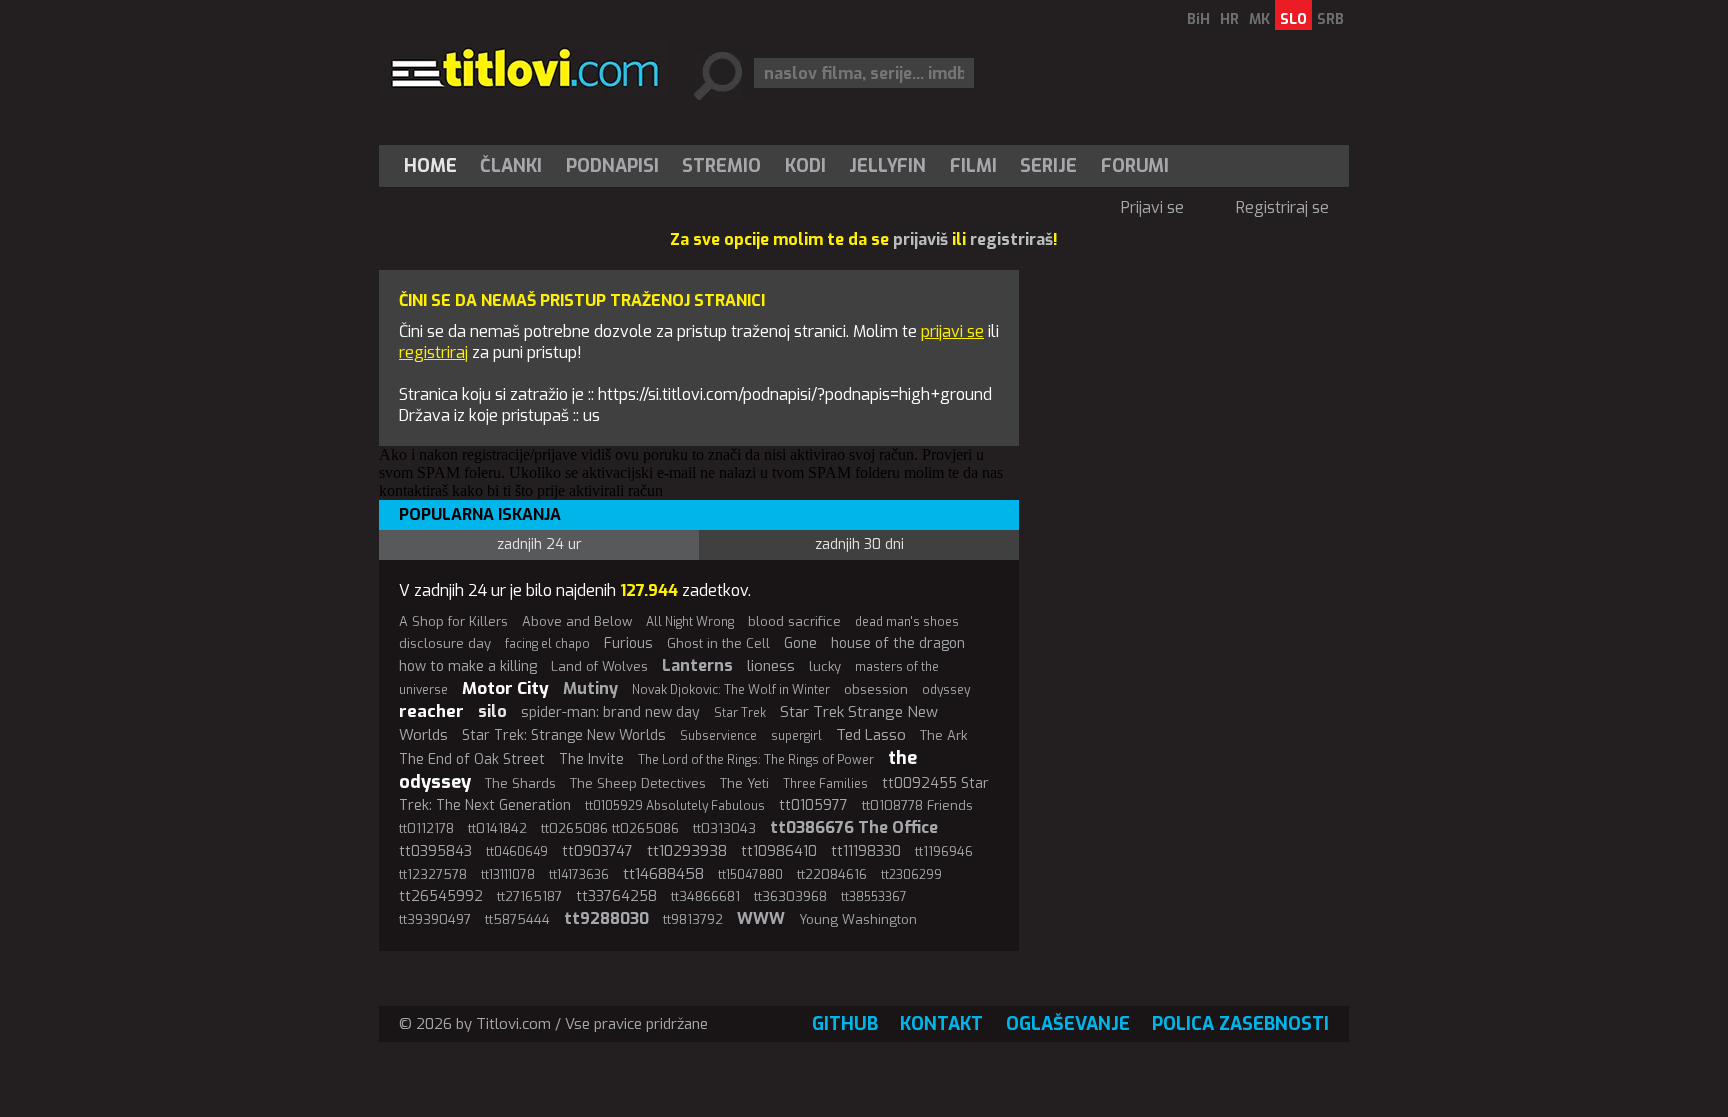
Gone (800, 643)
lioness (771, 666)
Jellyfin (887, 166)
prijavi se (952, 331)
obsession (876, 689)
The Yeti (744, 783)
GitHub (845, 1024)
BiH (1198, 19)
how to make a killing (468, 666)
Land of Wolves (599, 666)
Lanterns (697, 665)
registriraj (433, 352)
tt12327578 (433, 874)
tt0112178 (426, 828)
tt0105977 (813, 805)
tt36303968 (790, 896)
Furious (628, 643)
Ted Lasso (871, 735)
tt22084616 (832, 874)
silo (492, 711)
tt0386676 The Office (854, 827)
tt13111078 (508, 875)
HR (1229, 19)
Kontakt (941, 1024)
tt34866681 (705, 896)
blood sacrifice (794, 621)
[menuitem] (435, 166)
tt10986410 (779, 851)
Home (430, 166)
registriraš (1011, 239)
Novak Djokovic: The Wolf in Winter (731, 690)
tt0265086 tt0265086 (610, 828)
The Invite (591, 759)
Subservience (718, 736)
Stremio (721, 166)
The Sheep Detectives (638, 783)
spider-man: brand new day (610, 712)
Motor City (505, 688)
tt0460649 (517, 852)
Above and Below (577, 621)
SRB (1330, 19)
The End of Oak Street (472, 759)
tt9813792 (693, 919)
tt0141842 (497, 828)
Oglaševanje (1068, 1024)
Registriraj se (1282, 207)
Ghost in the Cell (718, 643)
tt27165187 (529, 896)
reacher (431, 711)
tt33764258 (616, 896)
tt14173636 (579, 875)
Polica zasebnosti (1240, 1024)
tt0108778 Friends (917, 805)
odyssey (946, 690)
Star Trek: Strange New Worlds (564, 735)
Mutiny (590, 688)
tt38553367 (874, 897)
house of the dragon (898, 643)
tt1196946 (944, 851)
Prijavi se (1152, 207)
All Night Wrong (690, 622)
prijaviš (920, 239)
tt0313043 (724, 828)
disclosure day (445, 643)
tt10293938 (687, 851)
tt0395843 (435, 851)
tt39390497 (435, 919)
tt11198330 (866, 851)
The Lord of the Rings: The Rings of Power (756, 760)
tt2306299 (911, 875)
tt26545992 (441, 896)
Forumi (1135, 166)
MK (1259, 19)
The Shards (520, 783)
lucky (825, 666)
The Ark (943, 735)
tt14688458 (663, 874)
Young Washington (858, 919)
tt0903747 (597, 851)
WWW (761, 918)
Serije (1048, 166)
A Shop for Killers (453, 621)
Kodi (805, 166)
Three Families (825, 784)
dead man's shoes (907, 622)
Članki (511, 166)
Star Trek (740, 713)
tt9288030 (606, 918)
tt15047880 (750, 875)
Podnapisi (612, 166)
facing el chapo (547, 644)
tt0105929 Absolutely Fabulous (675, 806)
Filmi (973, 166)
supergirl (796, 736)
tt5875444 (517, 919)
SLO (1293, 19)
